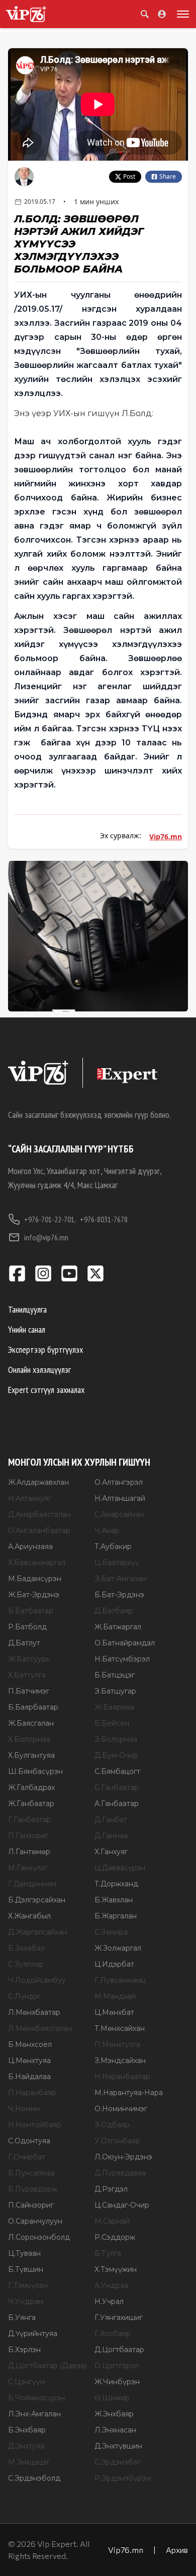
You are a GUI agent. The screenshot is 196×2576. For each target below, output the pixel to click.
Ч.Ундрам (26, 2301)
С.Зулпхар (26, 1964)
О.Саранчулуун (35, 2221)
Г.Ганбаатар (30, 1820)
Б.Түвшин (26, 2269)
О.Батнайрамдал (125, 1643)
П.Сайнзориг (31, 2205)
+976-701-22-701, (50, 1219)
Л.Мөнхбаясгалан (40, 2028)
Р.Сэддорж (115, 2237)
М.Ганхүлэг (28, 1868)
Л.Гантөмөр (29, 1852)
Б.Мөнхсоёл (30, 2044)
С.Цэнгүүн (26, 2382)
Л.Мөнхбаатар (34, 2012)
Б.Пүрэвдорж (33, 2189)
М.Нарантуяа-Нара (129, 2093)
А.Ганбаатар (117, 1804)
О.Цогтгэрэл (117, 2366)
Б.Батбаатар (31, 1611)
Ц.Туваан (24, 2253)
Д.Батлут (24, 1643)
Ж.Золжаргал (118, 1948)
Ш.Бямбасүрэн (35, 1771)
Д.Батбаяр (114, 1611)
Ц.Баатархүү (117, 1563)
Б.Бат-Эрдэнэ (119, 1595)
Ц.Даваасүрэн (120, 1868)
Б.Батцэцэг (115, 1675)
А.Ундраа (111, 2285)
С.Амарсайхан (119, 1514)
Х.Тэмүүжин (116, 2269)
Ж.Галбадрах (31, 1787)
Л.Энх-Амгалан (34, 2414)
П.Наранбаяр (32, 2093)
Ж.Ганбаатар (31, 1804)
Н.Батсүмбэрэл (122, 1659)
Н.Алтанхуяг (30, 1498)
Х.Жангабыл (29, 1916)
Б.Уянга (22, 2317)
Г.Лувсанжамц (120, 1980)
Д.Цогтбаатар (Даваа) (47, 2366)
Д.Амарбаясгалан (39, 1514)
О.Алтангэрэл (119, 1482)
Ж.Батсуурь (29, 1659)
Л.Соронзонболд (39, 2237)
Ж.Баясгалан (31, 1723)
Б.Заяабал (26, 1948)
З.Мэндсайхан (120, 2060)
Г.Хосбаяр (113, 2334)
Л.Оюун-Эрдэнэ (123, 2157)
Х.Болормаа (29, 1739)
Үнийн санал (27, 1329)
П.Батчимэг (29, 1691)
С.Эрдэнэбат (118, 2462)
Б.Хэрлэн (24, 2350)
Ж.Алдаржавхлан (38, 1482)
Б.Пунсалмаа (31, 2173)
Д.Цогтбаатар (119, 2350)
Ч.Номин (24, 2109)
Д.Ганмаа (111, 1836)
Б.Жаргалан (116, 1916)
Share (168, 176)
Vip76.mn (166, 836)
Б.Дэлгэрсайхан (37, 1900)
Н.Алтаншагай (120, 1498)
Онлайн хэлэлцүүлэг (39, 1370)
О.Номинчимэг (121, 2109)
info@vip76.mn (46, 1237)
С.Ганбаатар (117, 1787)
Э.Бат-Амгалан (120, 1579)
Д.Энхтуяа (26, 2446)
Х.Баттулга (27, 1675)
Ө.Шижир (112, 2398)
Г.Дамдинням (32, 1884)
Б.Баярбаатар (33, 1707)
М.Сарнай (112, 2221)
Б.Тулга (108, 2253)
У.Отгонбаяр (117, 2141)
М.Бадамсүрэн (35, 1579)
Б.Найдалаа (29, 2077)
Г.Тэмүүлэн (28, 2285)
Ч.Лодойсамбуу (37, 1980)
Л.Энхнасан (115, 2430)
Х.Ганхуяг (111, 1852)
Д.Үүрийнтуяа (33, 2334)
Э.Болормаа (116, 1739)
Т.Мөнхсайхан (120, 2028)
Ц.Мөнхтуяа (29, 2060)
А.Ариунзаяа (30, 1547)
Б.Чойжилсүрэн (36, 2398)
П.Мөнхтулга (117, 2044)
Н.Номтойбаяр (35, 2125)
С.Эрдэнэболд (34, 2478)
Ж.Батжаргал (118, 1627)
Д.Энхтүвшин (118, 2446)
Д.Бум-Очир (116, 1755)
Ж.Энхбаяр (114, 2414)
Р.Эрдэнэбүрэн (123, 2478)
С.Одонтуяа (29, 2141)
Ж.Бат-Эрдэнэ (34, 1595)
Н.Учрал (109, 2301)
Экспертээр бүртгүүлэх (45, 1349)
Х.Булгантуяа (31, 1755)
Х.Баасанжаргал (37, 1563)
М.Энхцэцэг (29, 2462)
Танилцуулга (27, 1309)
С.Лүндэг (25, 1996)
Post (129, 176)
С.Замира (111, 1932)
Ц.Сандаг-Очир (122, 2205)
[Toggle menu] (181, 14)
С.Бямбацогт (117, 1771)
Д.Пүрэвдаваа (120, 2173)
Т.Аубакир (113, 1547)
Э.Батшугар (115, 1691)
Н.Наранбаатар (122, 2077)
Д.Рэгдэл (111, 2189)
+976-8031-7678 (104, 1219)
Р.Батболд (27, 1627)
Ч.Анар (107, 1530)
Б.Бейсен (112, 1723)
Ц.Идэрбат (114, 1964)
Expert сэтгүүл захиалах (46, 1390)
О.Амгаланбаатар (39, 1530)
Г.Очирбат (27, 2157)
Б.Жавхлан (114, 1900)
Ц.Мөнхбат (114, 2012)
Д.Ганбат (111, 1820)
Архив (177, 2550)
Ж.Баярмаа (114, 1707)
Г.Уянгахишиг (119, 2317)
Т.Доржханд (116, 1884)
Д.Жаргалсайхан (37, 1932)
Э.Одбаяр (112, 2125)
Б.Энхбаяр (27, 2430)
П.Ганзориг (28, 1836)
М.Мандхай (115, 1996)
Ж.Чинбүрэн (117, 2382)
